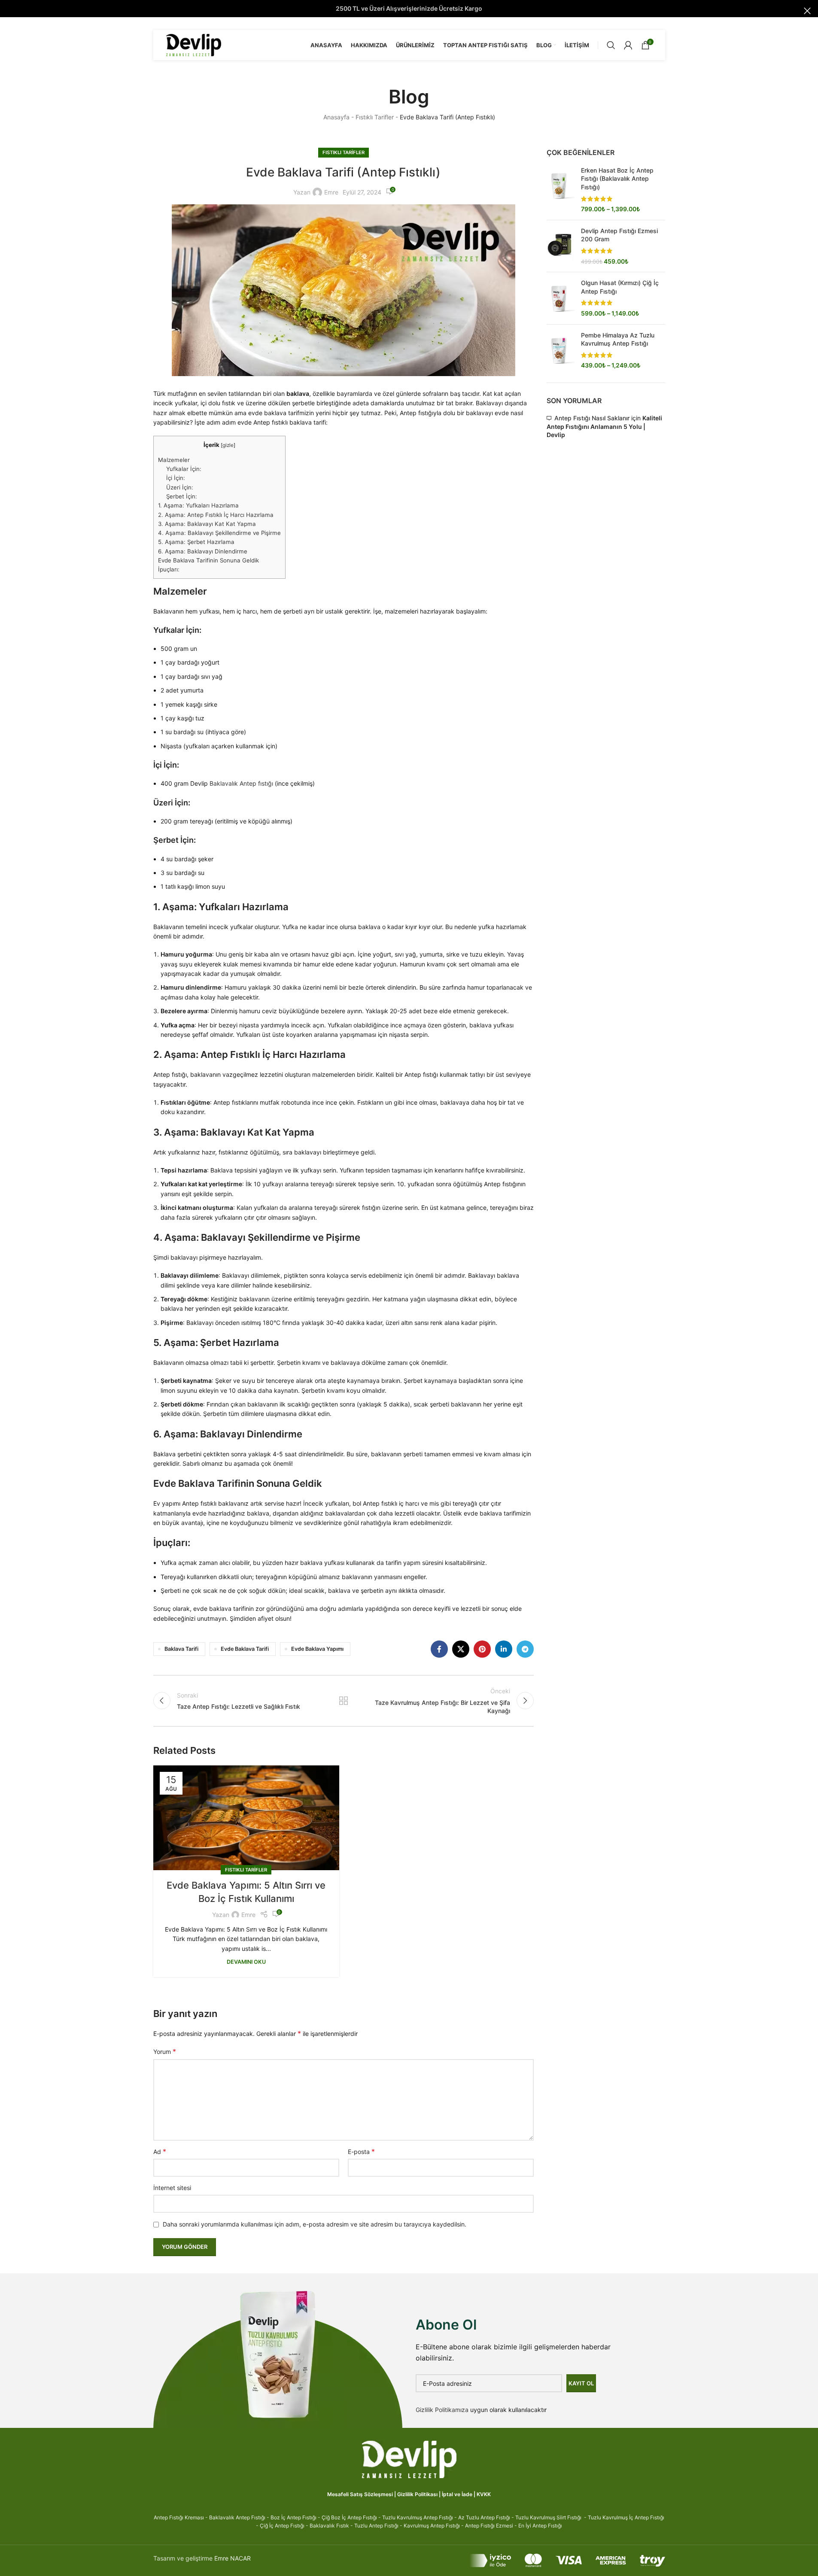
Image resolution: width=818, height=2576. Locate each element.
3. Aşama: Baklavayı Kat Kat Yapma (207, 524)
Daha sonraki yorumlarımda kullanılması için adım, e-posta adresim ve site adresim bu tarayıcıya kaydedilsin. (315, 2224)
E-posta (361, 2151)
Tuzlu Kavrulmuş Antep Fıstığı (418, 2517)
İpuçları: (169, 569)
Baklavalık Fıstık (329, 2526)
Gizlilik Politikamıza (442, 2410)
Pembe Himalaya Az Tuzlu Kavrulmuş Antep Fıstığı (618, 339)
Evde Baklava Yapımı (317, 1649)
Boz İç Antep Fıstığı (293, 2517)
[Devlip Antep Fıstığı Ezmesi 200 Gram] (561, 246)
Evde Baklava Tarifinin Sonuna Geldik (208, 560)
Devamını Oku (246, 1962)
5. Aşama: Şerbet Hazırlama (196, 542)
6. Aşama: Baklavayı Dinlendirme (203, 551)
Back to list (344, 1701)
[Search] (611, 45)
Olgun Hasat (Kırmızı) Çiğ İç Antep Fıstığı (620, 287)
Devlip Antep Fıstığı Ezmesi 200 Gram (619, 235)
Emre (331, 192)
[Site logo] (194, 44)
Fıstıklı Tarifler (375, 117)
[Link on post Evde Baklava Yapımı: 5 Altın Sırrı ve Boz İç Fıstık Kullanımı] (246, 1818)
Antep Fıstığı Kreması (179, 2517)
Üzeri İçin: (180, 487)
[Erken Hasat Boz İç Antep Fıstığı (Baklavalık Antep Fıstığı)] (561, 190)
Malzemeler (174, 460)
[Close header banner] (807, 11)
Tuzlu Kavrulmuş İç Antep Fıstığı (626, 2517)
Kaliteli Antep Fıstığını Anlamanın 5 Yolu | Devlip (604, 426)
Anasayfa (336, 117)
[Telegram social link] (525, 1649)
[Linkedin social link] (504, 1649)
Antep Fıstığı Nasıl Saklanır (592, 418)
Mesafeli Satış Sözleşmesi (360, 2494)
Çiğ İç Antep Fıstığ (281, 2526)
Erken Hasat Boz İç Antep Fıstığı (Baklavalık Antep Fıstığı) (617, 179)
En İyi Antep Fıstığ (540, 2526)
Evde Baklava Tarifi (245, 1649)
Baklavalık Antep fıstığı (241, 783)
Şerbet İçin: (182, 496)
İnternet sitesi (172, 2188)
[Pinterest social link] (482, 1649)
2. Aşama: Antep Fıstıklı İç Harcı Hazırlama (216, 515)
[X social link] (461, 1649)
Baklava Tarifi (181, 1649)
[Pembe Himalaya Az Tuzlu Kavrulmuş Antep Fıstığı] (561, 350)
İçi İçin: (176, 478)
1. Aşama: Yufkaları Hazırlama (198, 505)
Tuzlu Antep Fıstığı (376, 2526)
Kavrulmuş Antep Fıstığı (432, 2526)
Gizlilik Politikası (417, 2494)
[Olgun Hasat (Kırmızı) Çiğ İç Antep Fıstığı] (561, 298)
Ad (160, 2151)
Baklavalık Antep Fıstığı (237, 2517)
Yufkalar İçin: (184, 469)
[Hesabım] (628, 45)
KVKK (484, 2494)
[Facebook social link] (439, 1649)
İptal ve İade (457, 2494)
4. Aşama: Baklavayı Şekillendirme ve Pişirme (219, 533)
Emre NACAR (233, 2558)
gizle (228, 445)
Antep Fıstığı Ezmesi (489, 2526)
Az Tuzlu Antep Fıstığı (484, 2517)
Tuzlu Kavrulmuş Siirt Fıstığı (548, 2517)
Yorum (165, 2051)
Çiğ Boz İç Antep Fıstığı (349, 2517)
